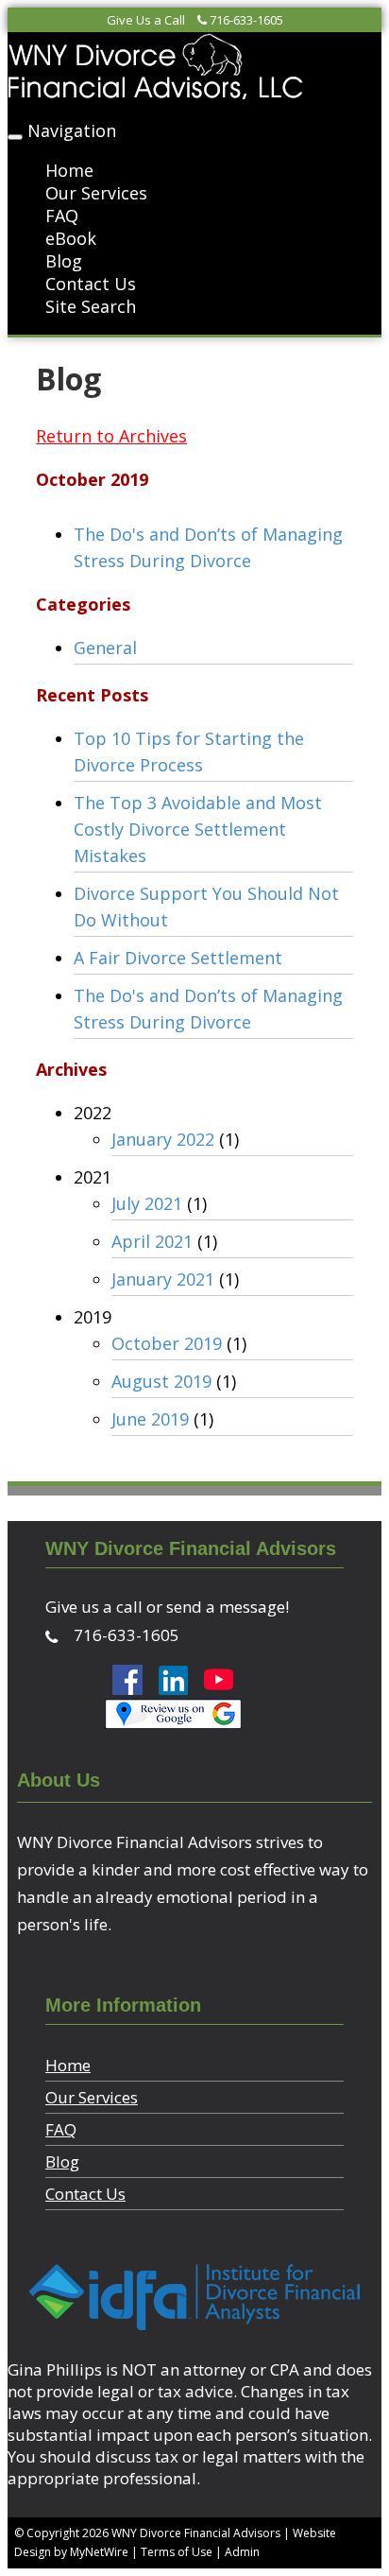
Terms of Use (177, 2552)
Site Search (91, 306)
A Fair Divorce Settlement (178, 958)
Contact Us (91, 284)
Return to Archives (111, 436)
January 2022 (163, 1139)
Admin (242, 2552)
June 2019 (150, 1419)
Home (69, 170)
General (105, 648)
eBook (71, 238)
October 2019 (167, 1343)
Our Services (96, 193)
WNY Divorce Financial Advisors (196, 2533)
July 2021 (147, 1203)
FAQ (62, 216)
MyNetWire (99, 2552)
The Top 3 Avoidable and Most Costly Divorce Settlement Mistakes (198, 829)
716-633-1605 (246, 20)
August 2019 (161, 1381)
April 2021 (152, 1241)
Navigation (72, 130)
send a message (226, 1607)
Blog (64, 261)
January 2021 (163, 1279)
